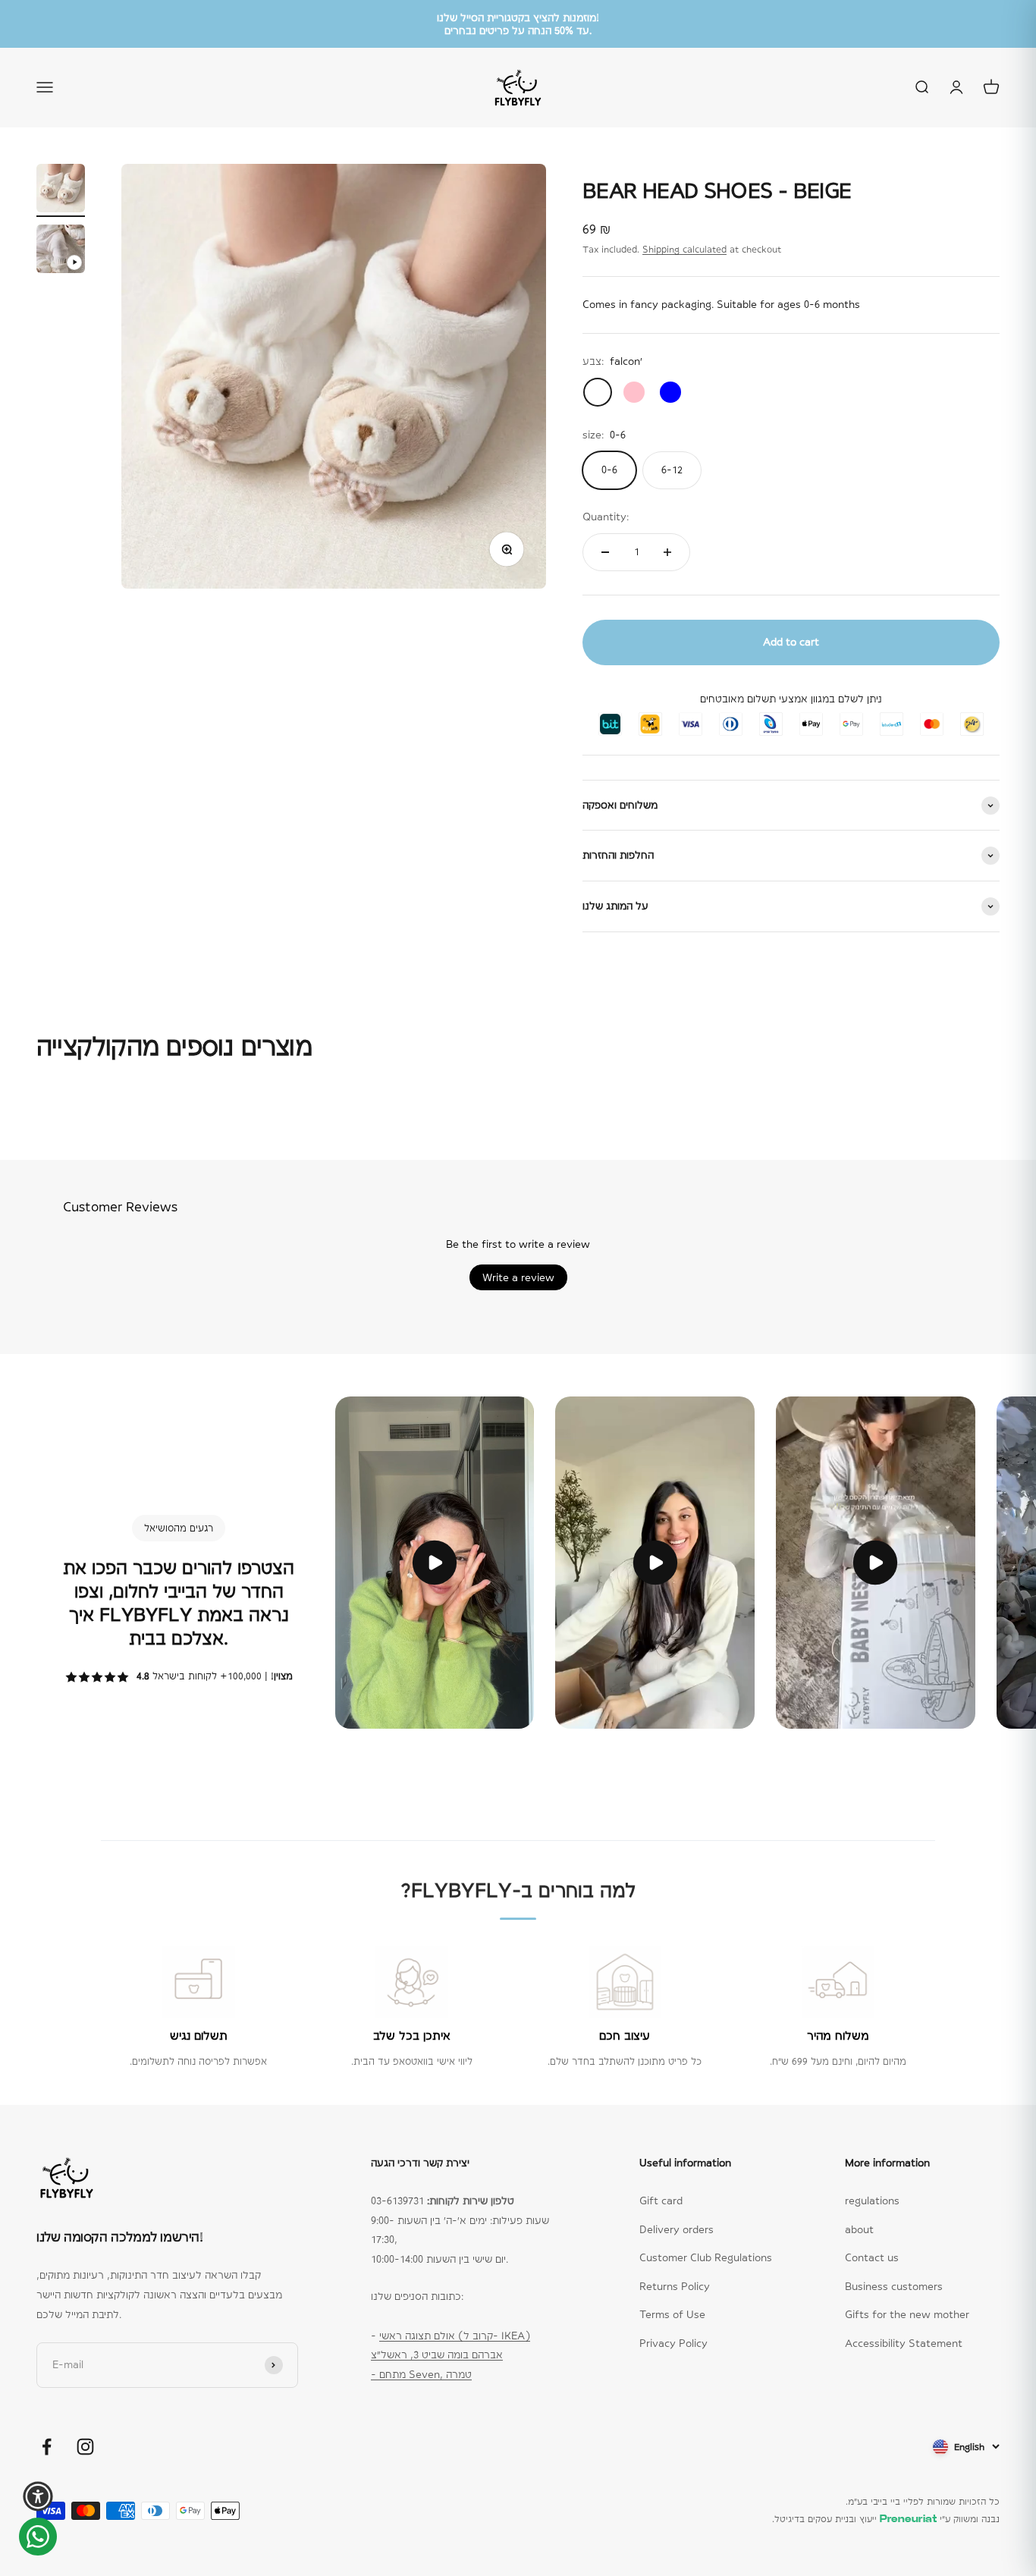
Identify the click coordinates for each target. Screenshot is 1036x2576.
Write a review (518, 1277)
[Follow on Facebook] (47, 2447)
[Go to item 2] (61, 251)
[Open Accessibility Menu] (38, 2496)
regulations (872, 2201)
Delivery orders (677, 2229)
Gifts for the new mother (907, 2314)
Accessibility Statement (904, 2343)
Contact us (872, 2257)
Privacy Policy (673, 2343)
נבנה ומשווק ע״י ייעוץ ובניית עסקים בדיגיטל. (886, 2519)
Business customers (894, 2286)
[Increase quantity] (667, 552)
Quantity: (606, 517)
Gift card (661, 2201)
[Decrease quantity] (605, 552)
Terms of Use (672, 2314)
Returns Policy (675, 2286)
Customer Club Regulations (706, 2257)
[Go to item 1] (61, 190)
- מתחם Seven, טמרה (421, 2374)
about (859, 2229)
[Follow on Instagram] (85, 2447)
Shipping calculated (684, 250)
